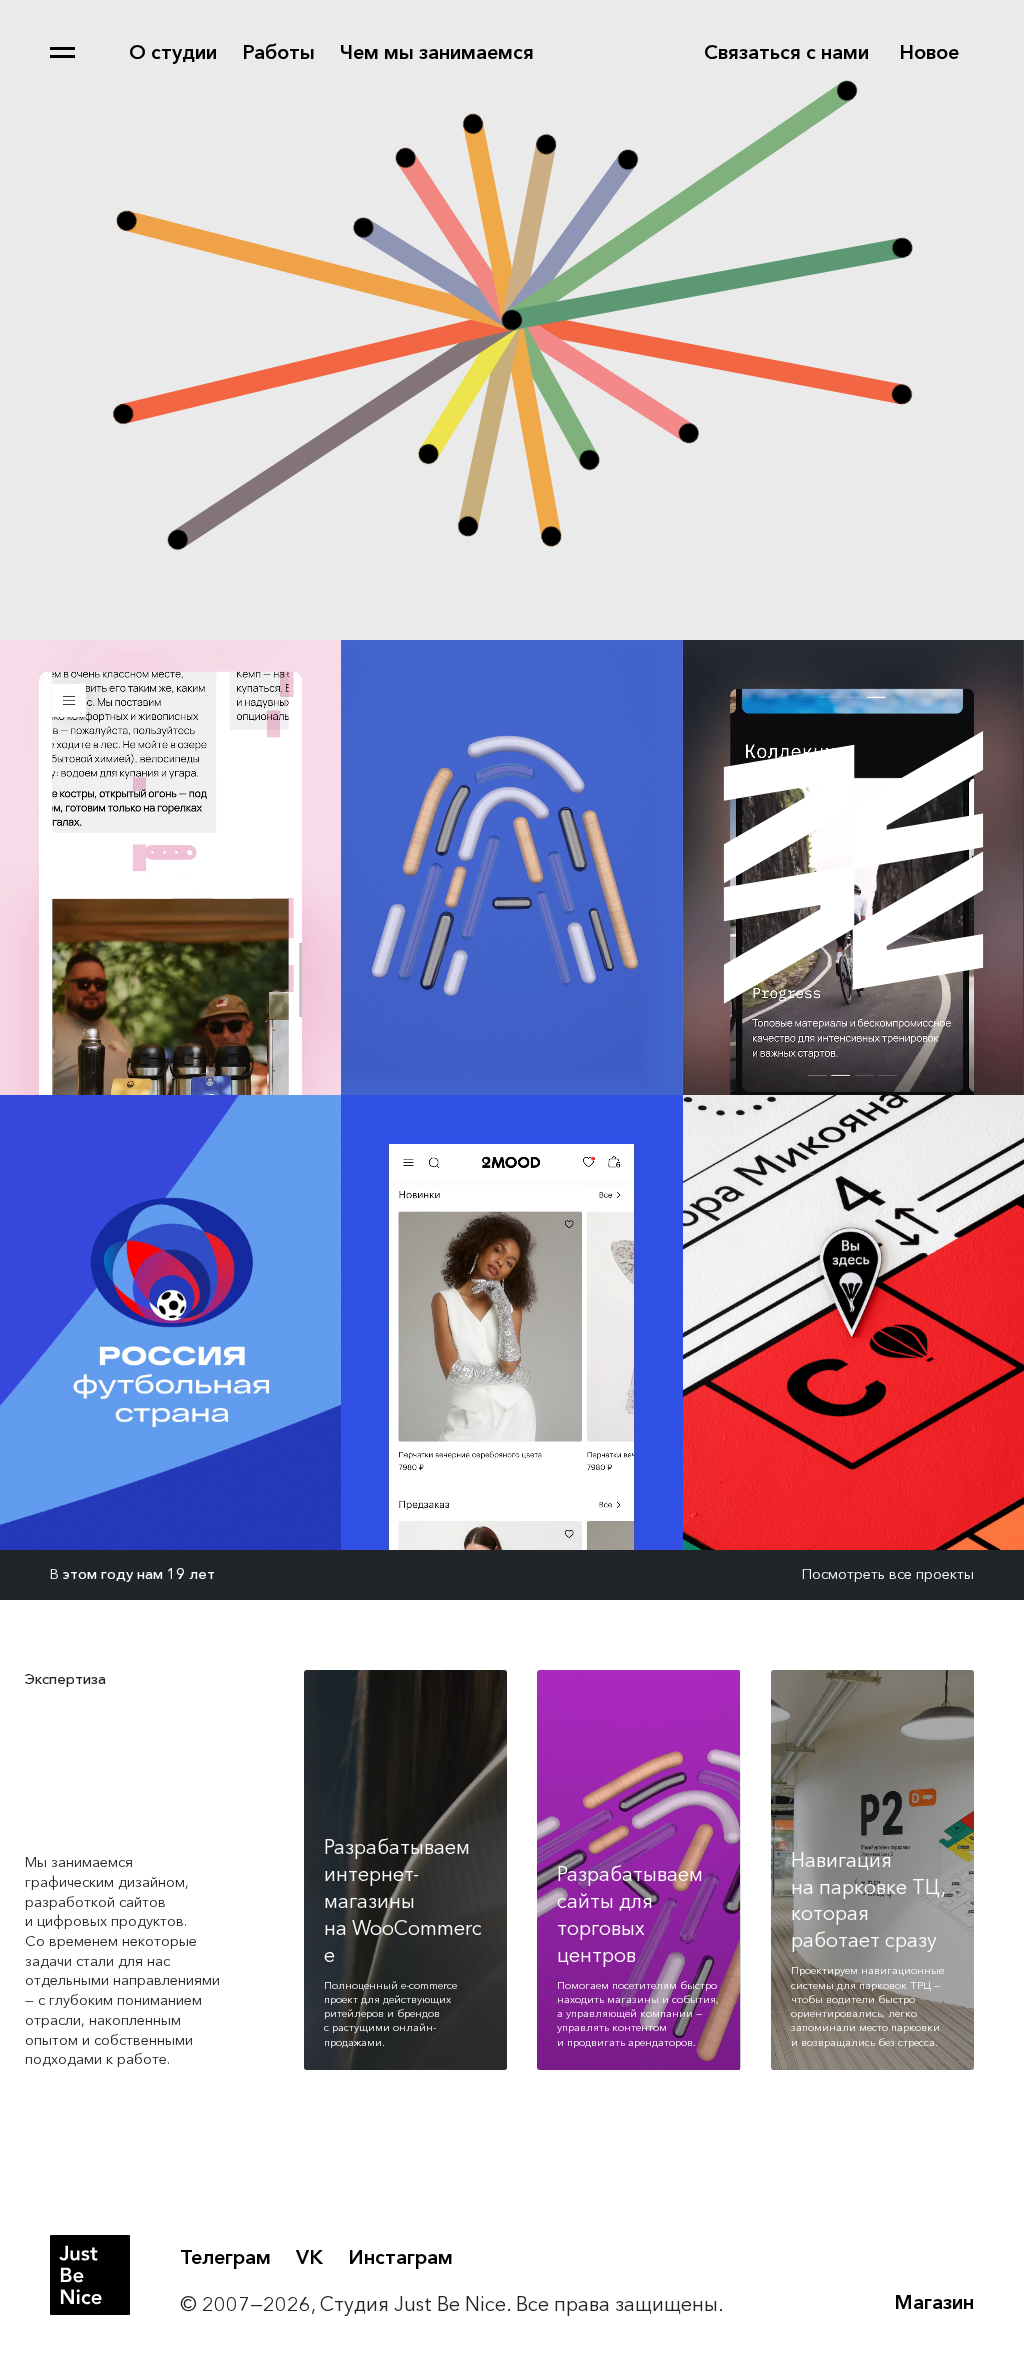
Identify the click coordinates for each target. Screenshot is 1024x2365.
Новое (929, 52)
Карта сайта (62, 52)
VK (309, 2257)
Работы (278, 52)
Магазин (934, 2302)
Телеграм (225, 2257)
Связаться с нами (786, 52)
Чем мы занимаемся (437, 52)
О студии (173, 52)
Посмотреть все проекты (888, 1574)
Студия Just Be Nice (90, 2275)
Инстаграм (400, 2257)
